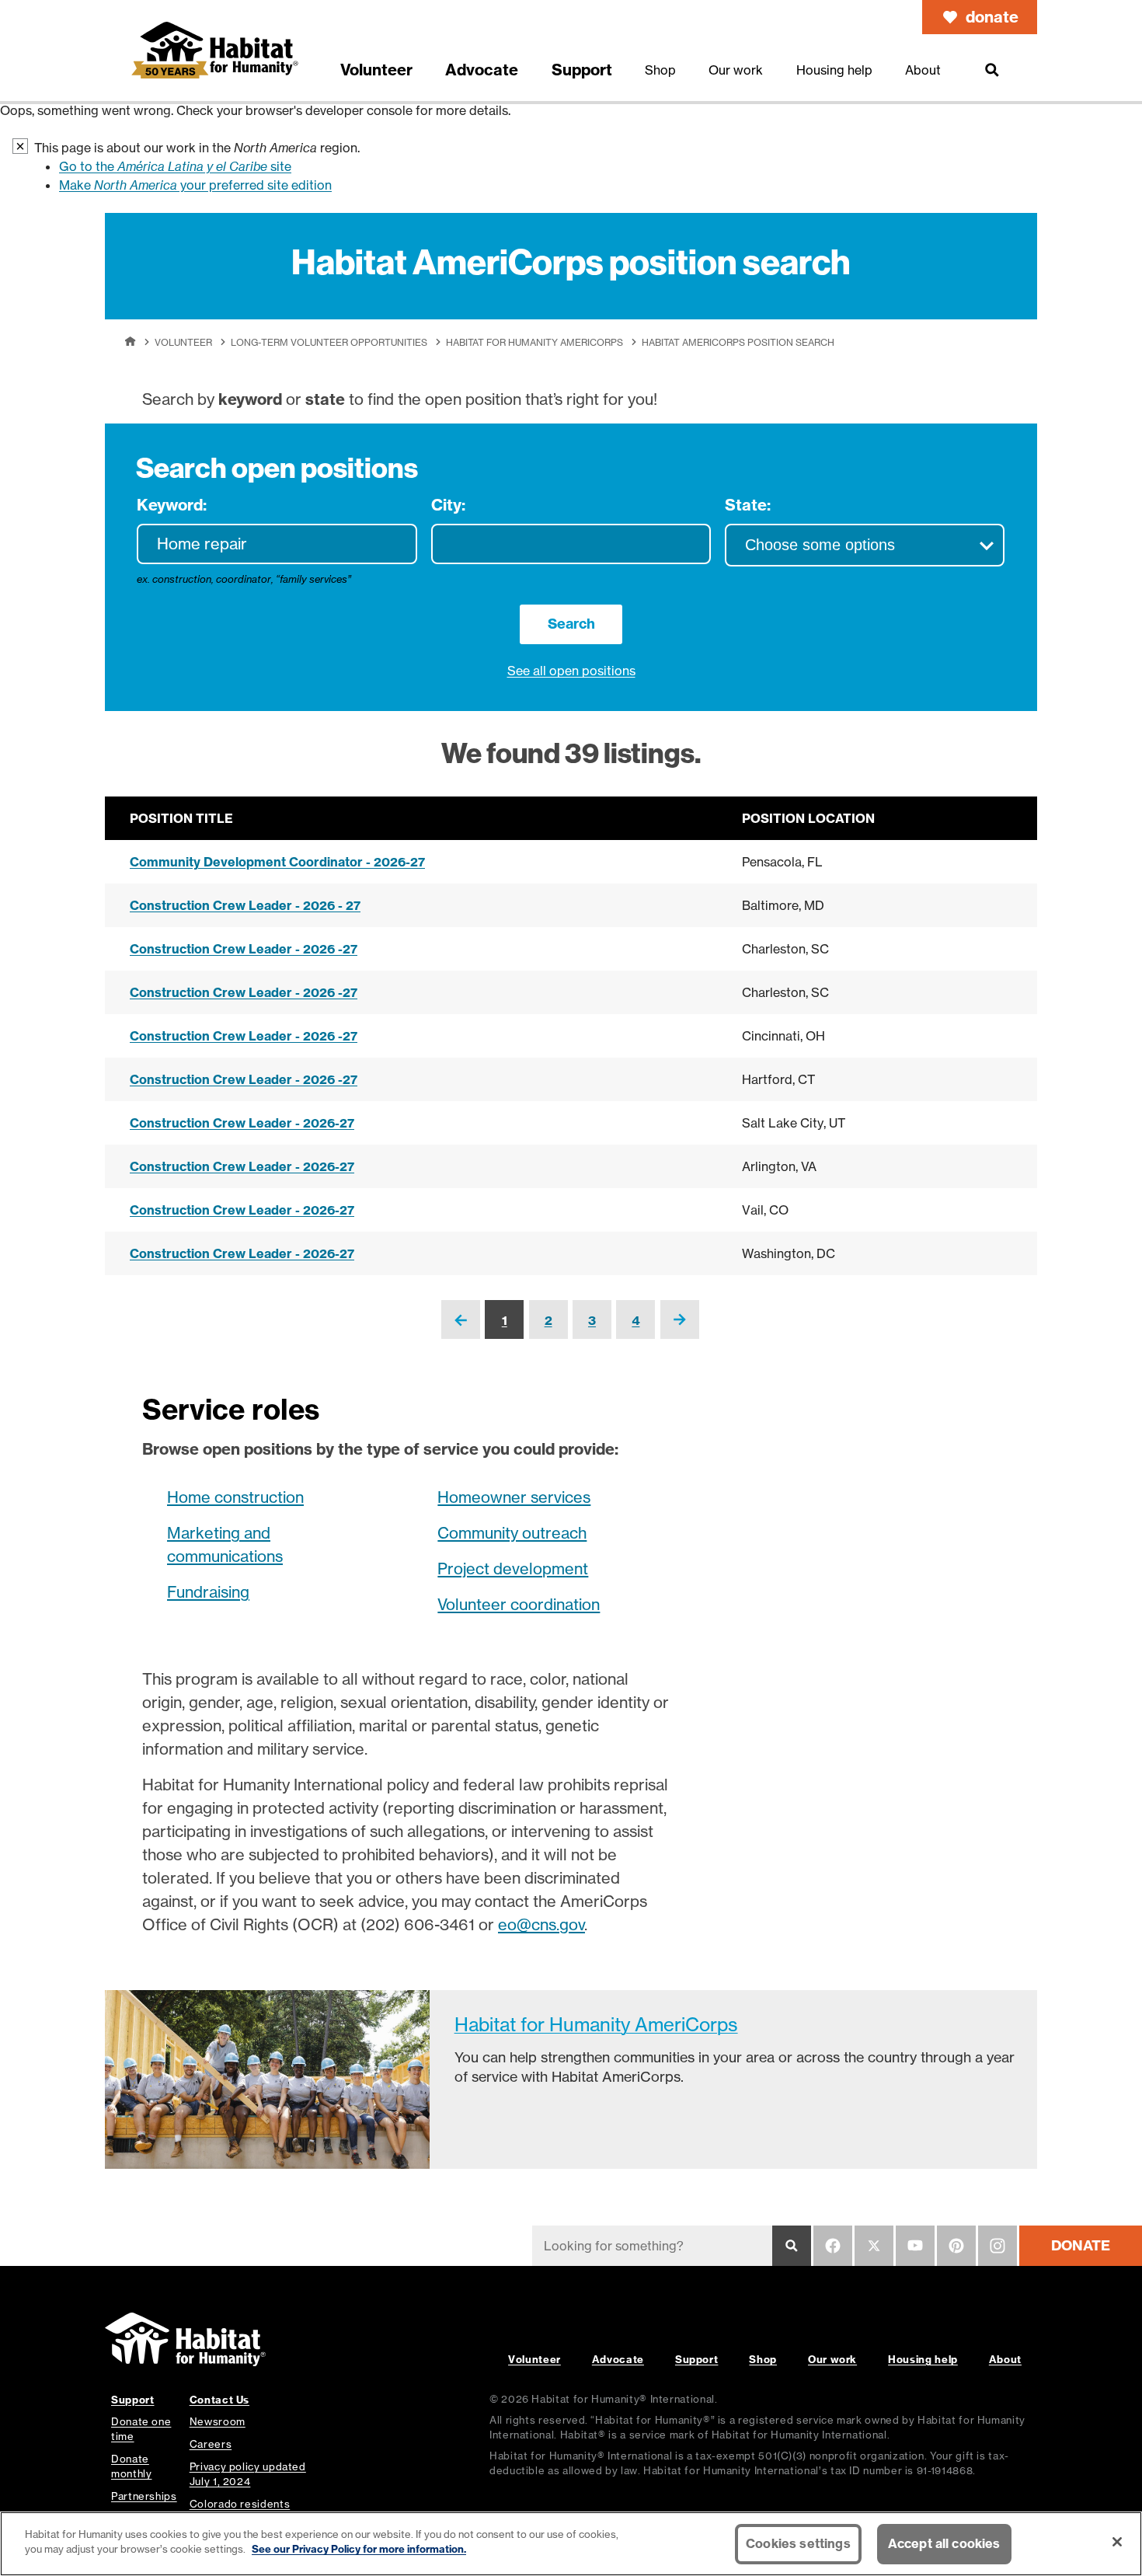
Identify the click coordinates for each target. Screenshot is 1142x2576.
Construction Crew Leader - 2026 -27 (244, 949)
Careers (211, 2444)
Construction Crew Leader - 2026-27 (242, 1123)
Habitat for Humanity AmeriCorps (534, 342)
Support (696, 2359)
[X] (874, 2246)
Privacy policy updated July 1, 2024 (248, 2474)
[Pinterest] (956, 2246)
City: (448, 505)
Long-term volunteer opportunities (329, 342)
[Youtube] (915, 2246)
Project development (513, 1569)
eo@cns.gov (541, 1924)
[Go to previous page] (461, 1332)
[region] (571, 2544)
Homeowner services (514, 1497)
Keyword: (172, 505)
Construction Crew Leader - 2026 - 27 (245, 905)
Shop (763, 2359)
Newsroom (218, 2421)
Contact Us (219, 2400)
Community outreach (512, 1533)
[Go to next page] (680, 1331)
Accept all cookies (944, 2543)
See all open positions (571, 671)
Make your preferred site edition (195, 185)
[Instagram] (998, 2246)
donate (992, 17)
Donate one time (141, 2429)
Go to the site (175, 166)
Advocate (618, 2359)
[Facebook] (833, 2246)
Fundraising (208, 1592)
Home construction (235, 1497)
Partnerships (144, 2496)
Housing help (923, 2359)
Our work (832, 2359)
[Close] (1117, 2542)
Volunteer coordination (519, 1604)
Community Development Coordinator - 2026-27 (277, 862)
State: (748, 505)
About (1005, 2359)
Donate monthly (131, 2466)
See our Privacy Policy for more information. (359, 2549)
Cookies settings (798, 2543)
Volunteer (183, 342)
